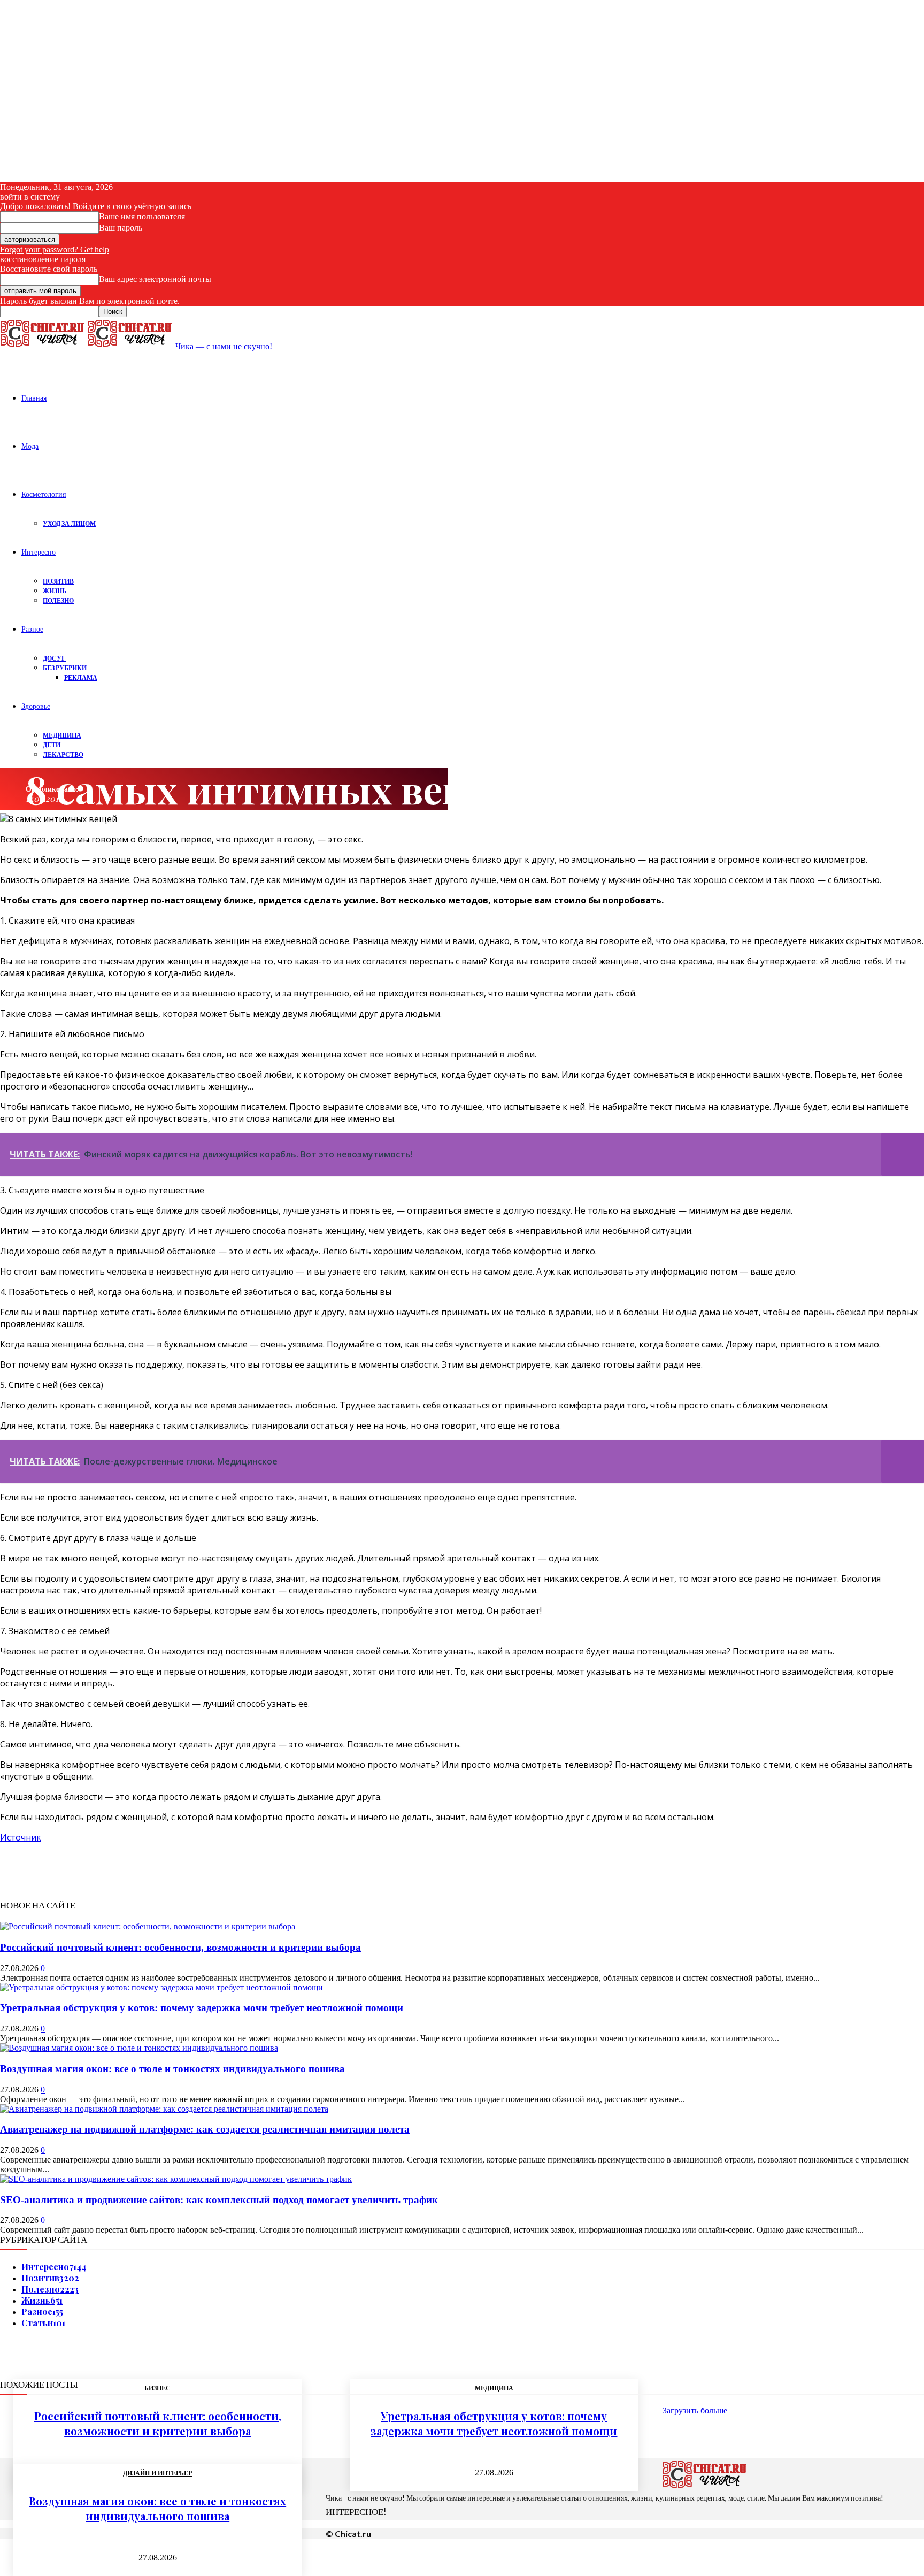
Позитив (58, 581)
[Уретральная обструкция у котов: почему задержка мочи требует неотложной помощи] (161, 1987)
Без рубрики (65, 668)
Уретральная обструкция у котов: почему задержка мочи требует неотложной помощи (202, 2008)
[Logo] (44, 346)
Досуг (54, 658)
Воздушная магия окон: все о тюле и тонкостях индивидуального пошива (172, 2069)
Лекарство (63, 754)
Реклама (81, 677)
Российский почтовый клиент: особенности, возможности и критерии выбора (180, 1947)
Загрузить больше (695, 2410)
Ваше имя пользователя (142, 216)
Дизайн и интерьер (157, 2473)
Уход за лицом (69, 523)
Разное (32, 629)
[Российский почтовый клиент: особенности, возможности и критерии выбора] (148, 1926)
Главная (34, 398)
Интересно (38, 552)
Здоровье (36, 706)
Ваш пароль (121, 228)
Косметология (44, 494)
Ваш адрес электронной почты (155, 279)
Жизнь (55, 591)
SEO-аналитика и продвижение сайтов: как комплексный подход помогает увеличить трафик (219, 2200)
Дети (52, 745)
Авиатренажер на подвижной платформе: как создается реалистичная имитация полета (205, 2129)
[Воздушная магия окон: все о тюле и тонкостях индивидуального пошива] (139, 2048)
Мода (30, 446)
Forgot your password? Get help (55, 250)
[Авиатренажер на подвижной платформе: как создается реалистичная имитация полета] (164, 2109)
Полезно (58, 600)
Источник (21, 1837)
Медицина (62, 735)
